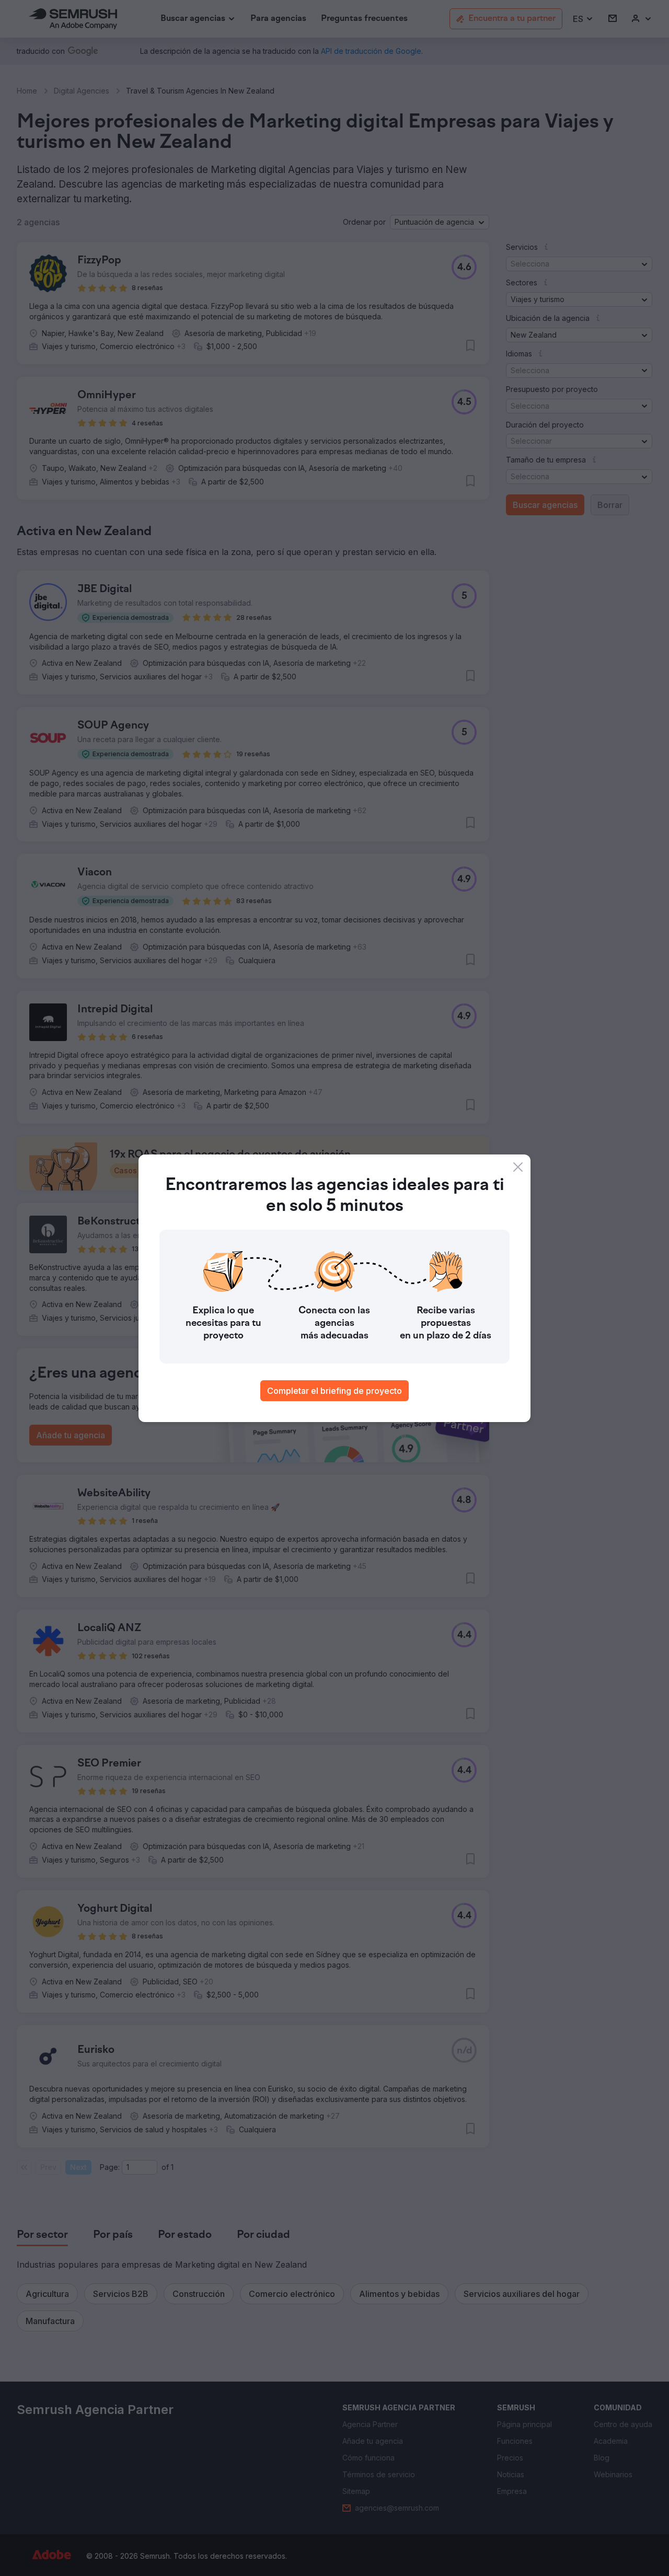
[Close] (518, 1167)
